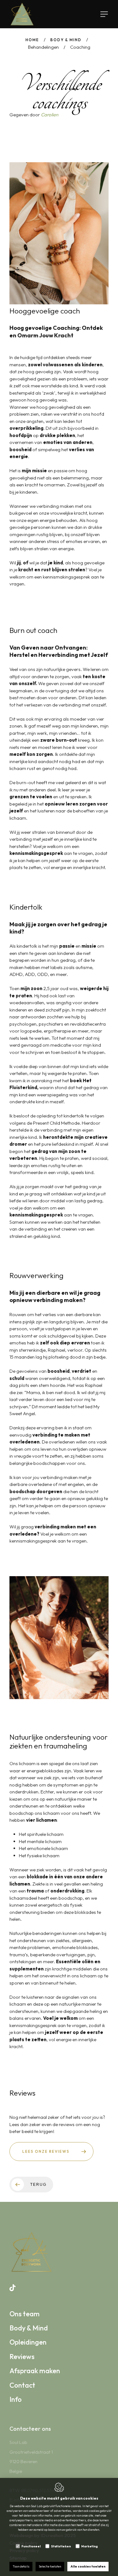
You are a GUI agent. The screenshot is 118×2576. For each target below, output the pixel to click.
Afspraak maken (35, 2371)
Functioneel (31, 2546)
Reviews (22, 2357)
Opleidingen (28, 2342)
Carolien (50, 115)
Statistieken (61, 2546)
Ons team (25, 2314)
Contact (22, 2385)
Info (16, 2399)
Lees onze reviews (46, 2151)
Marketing (90, 2546)
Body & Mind (66, 40)
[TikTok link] (12, 2288)
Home (32, 40)
